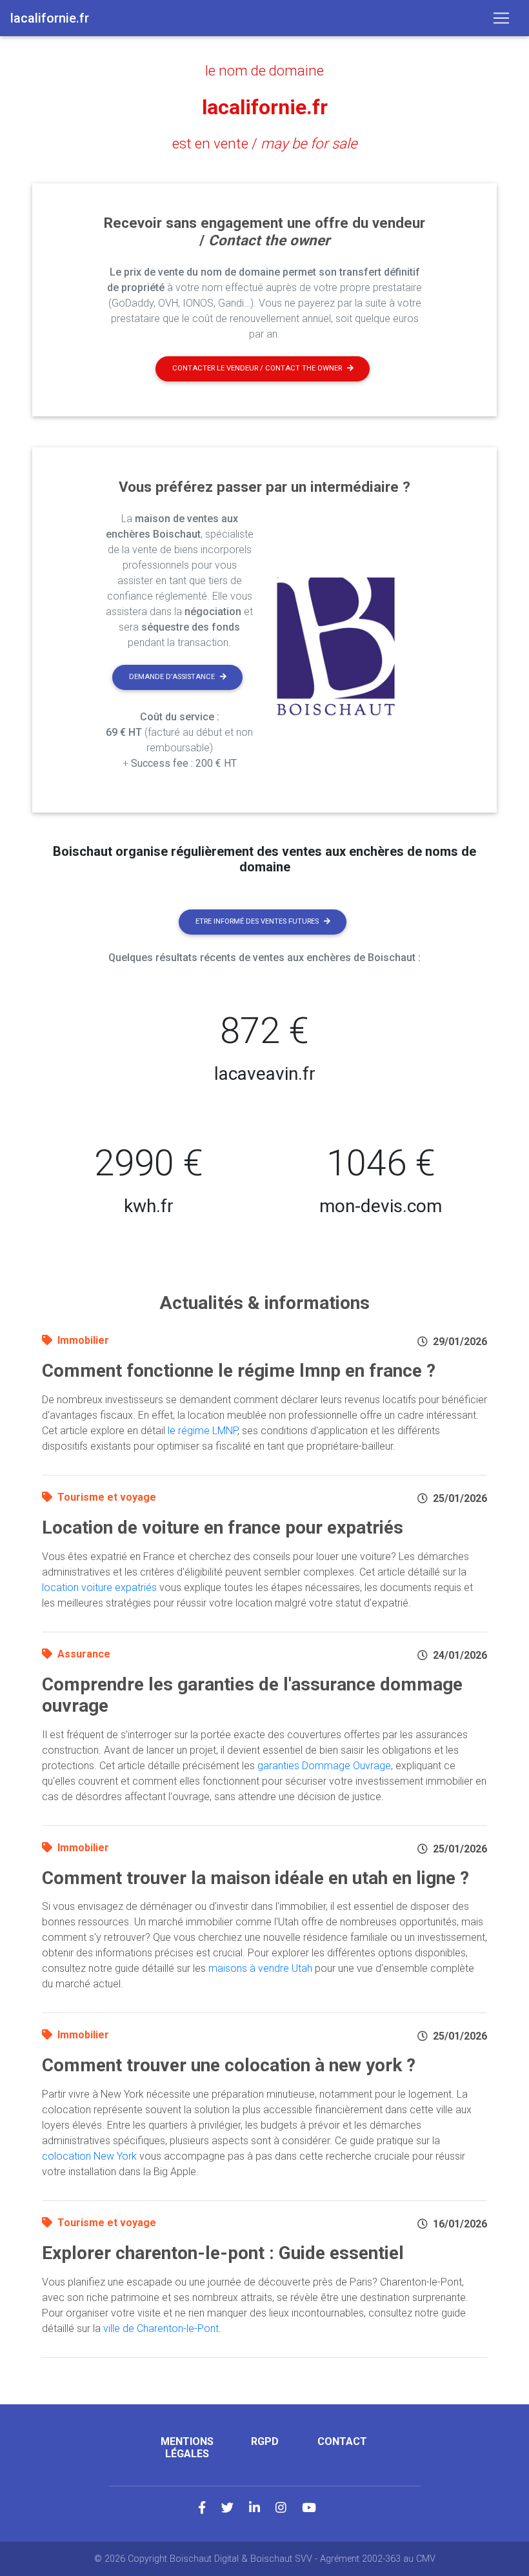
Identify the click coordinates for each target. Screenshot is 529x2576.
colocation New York (89, 2156)
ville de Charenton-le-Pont (161, 2328)
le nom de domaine (264, 70)
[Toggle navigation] (501, 18)
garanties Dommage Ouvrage (324, 1766)
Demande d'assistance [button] (172, 677)
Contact (342, 2441)
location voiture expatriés (99, 1587)
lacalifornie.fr (265, 107)
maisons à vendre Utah (260, 1968)
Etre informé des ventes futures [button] (257, 921)
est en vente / (265, 143)
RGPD (265, 2441)
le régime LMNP (203, 1431)
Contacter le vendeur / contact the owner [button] (257, 368)
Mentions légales (187, 2448)
